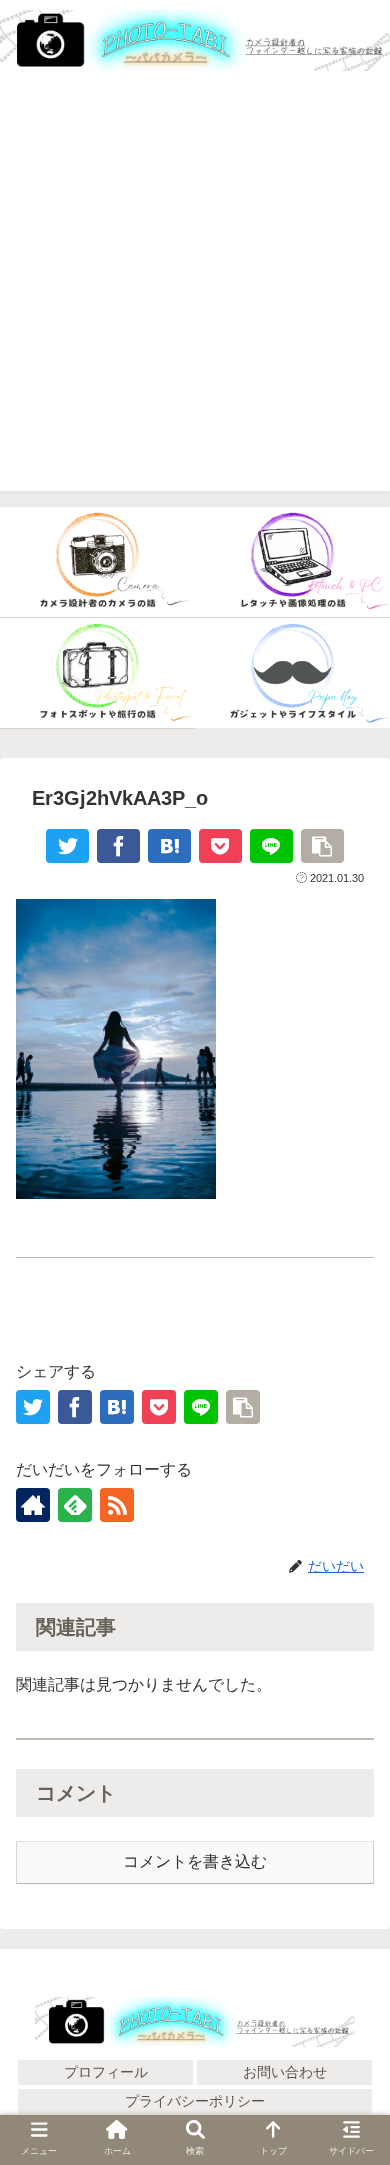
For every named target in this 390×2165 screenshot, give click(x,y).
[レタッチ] (292, 562)
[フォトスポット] (97, 673)
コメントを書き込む (195, 1861)
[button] (350, 2070)
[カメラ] (97, 562)
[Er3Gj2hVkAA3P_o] (169, 846)
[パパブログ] (292, 673)
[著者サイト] (33, 1505)
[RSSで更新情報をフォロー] (117, 1505)
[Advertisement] (195, 296)
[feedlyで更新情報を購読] (75, 1505)
